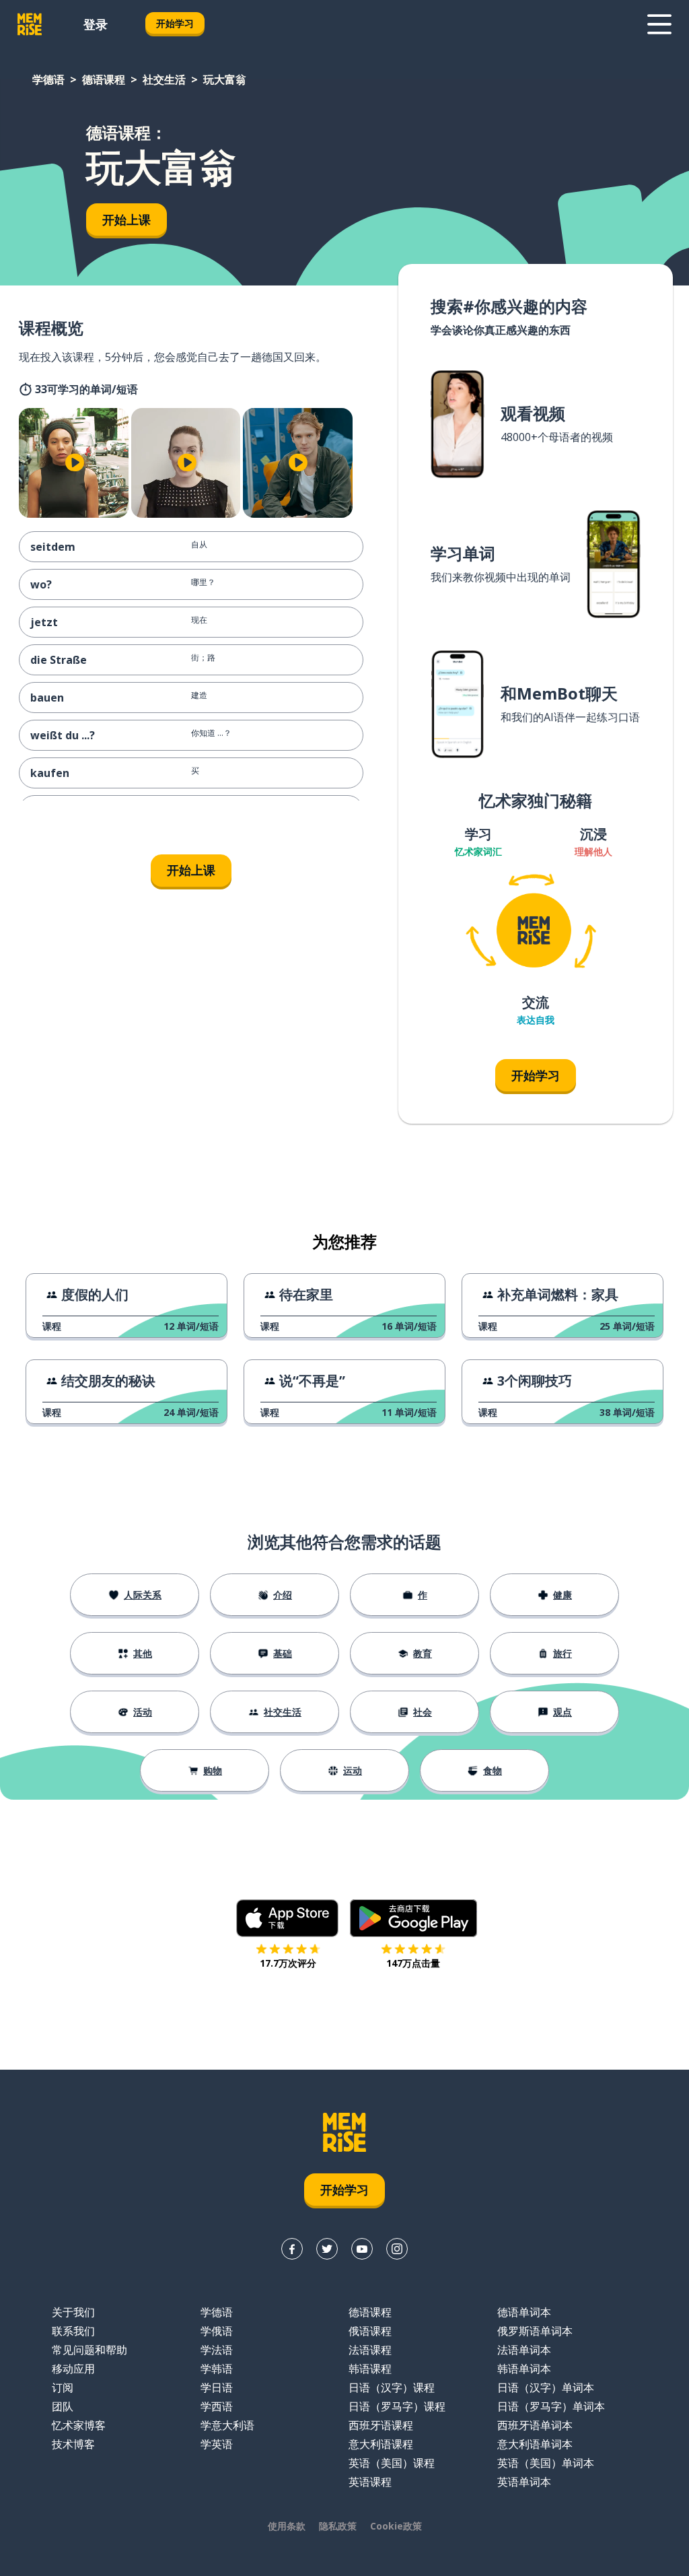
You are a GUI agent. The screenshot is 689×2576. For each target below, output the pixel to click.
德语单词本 (524, 2312)
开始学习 (175, 23)
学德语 (48, 79)
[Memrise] (30, 24)
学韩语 (217, 2369)
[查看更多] (659, 24)
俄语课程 (370, 2331)
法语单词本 (524, 2350)
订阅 (63, 2387)
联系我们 (73, 2331)
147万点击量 (413, 1963)
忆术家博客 (79, 2425)
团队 (63, 2406)
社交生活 (164, 79)
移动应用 (73, 2369)
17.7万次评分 (288, 1963)
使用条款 (287, 2526)
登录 (96, 24)
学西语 (217, 2406)
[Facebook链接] (292, 2249)
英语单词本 (524, 2482)
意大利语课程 (381, 2444)
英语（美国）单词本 (546, 2463)
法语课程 (370, 2350)
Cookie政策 (396, 2526)
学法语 (217, 2350)
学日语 (217, 2387)
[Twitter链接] (327, 2249)
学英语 (217, 2444)
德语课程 (104, 79)
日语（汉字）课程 (392, 2387)
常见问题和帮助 (89, 2350)
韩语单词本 (524, 2369)
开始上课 (126, 219)
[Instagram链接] (397, 2249)
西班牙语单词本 (535, 2425)
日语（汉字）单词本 (546, 2387)
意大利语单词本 (535, 2444)
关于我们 (73, 2312)
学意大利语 (227, 2425)
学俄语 (217, 2331)
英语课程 (370, 2482)
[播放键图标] (75, 463)
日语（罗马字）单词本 (551, 2406)
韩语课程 (370, 2369)
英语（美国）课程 (392, 2463)
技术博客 (73, 2444)
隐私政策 (338, 2526)
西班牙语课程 (381, 2425)
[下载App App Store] (288, 1918)
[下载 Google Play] (413, 1918)
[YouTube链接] (362, 2249)
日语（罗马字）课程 (397, 2406)
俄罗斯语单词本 (535, 2331)
